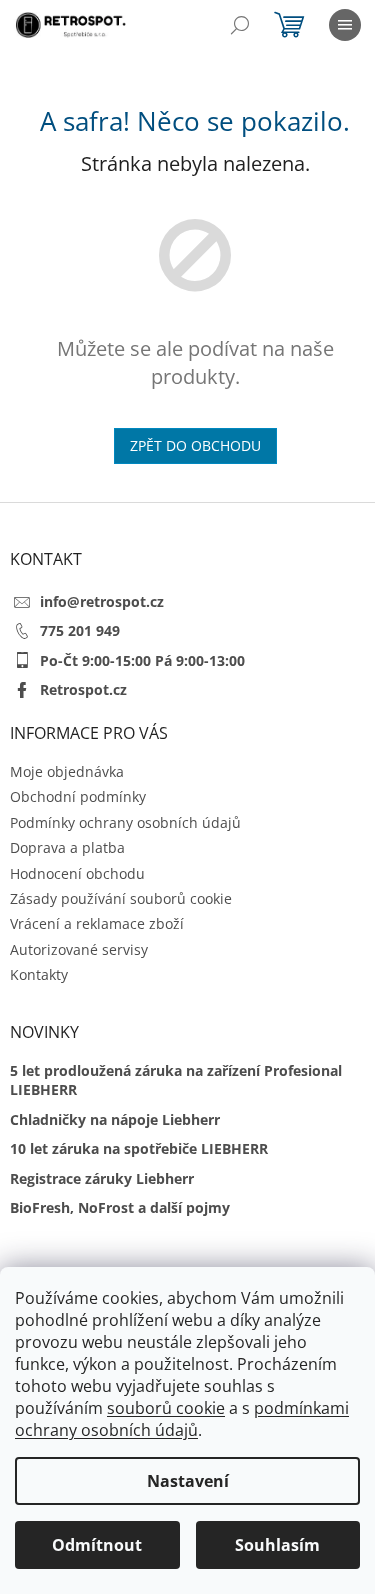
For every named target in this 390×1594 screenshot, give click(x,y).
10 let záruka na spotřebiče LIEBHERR (139, 1148)
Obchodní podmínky (78, 796)
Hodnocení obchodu (77, 873)
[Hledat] (240, 25)
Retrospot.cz (83, 689)
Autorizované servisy (79, 949)
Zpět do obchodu (195, 445)
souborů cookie (166, 1408)
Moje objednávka (67, 771)
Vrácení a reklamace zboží (97, 923)
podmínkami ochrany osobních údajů (182, 1419)
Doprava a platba (67, 847)
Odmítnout (97, 1545)
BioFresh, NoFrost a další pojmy (120, 1207)
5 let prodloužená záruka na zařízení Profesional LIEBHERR (176, 1080)
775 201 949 (80, 630)
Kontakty (39, 974)
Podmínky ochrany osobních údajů (125, 822)
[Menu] (345, 25)
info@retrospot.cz (102, 601)
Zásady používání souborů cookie (121, 898)
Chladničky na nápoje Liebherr (115, 1119)
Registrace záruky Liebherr (102, 1178)
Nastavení (188, 1481)
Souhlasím (277, 1545)
